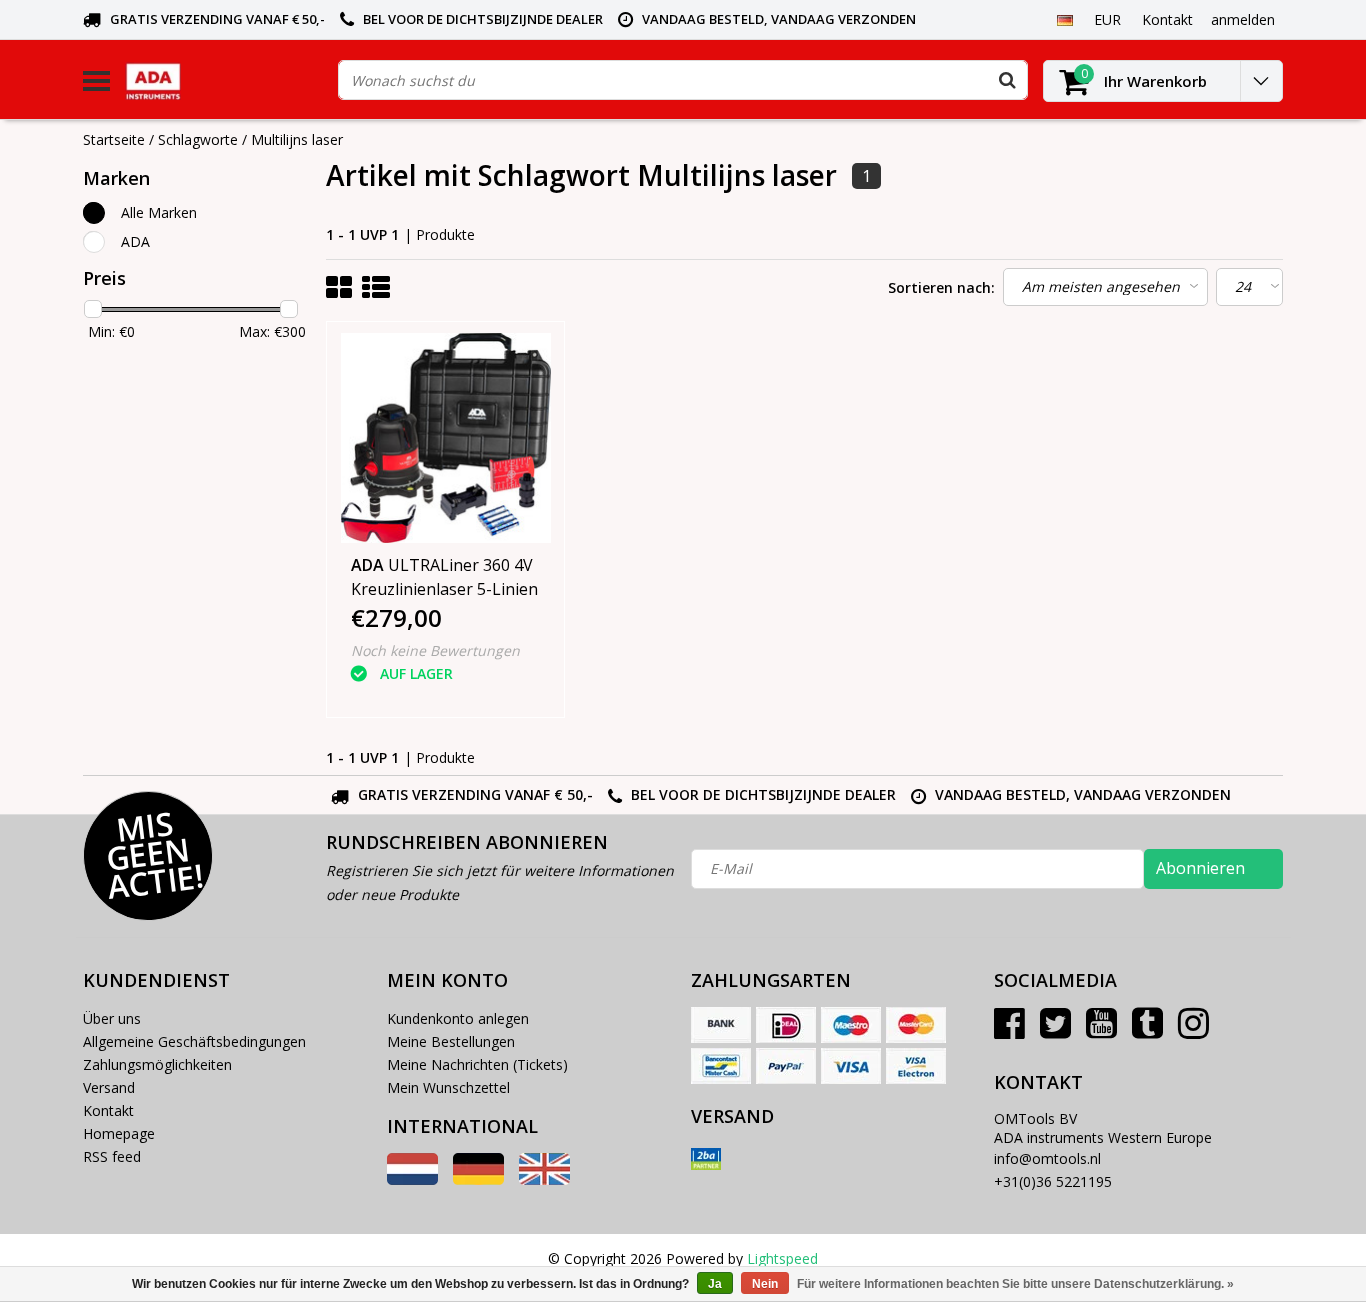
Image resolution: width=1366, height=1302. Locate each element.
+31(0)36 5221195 (1053, 1181)
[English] (544, 1179)
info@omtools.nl (1047, 1158)
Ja (715, 1284)
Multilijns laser (297, 139)
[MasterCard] (916, 1025)
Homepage (119, 1133)
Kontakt (108, 1110)
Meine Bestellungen (451, 1041)
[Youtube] (1101, 1030)
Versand (109, 1087)
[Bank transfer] (721, 1025)
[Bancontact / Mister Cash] (721, 1066)
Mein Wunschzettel (448, 1087)
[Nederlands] (412, 1179)
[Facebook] (1009, 1030)
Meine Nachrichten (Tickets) (477, 1064)
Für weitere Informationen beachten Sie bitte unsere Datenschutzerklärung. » (1015, 1284)
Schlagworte (198, 139)
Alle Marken (159, 212)
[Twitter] (1055, 1030)
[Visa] (851, 1066)
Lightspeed (782, 1258)
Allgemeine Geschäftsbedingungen (194, 1041)
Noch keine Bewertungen (435, 650)
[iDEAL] (786, 1025)
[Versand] (706, 1159)
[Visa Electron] (916, 1066)
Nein (765, 1284)
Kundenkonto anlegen (458, 1018)
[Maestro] (851, 1025)
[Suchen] (1007, 80)
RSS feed (112, 1156)
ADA (135, 241)
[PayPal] (786, 1066)
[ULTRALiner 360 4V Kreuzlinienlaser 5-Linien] (446, 438)
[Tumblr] (1147, 1030)
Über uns (112, 1018)
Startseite (114, 139)
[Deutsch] (1064, 19)
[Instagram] (1193, 1030)
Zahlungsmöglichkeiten (157, 1064)
